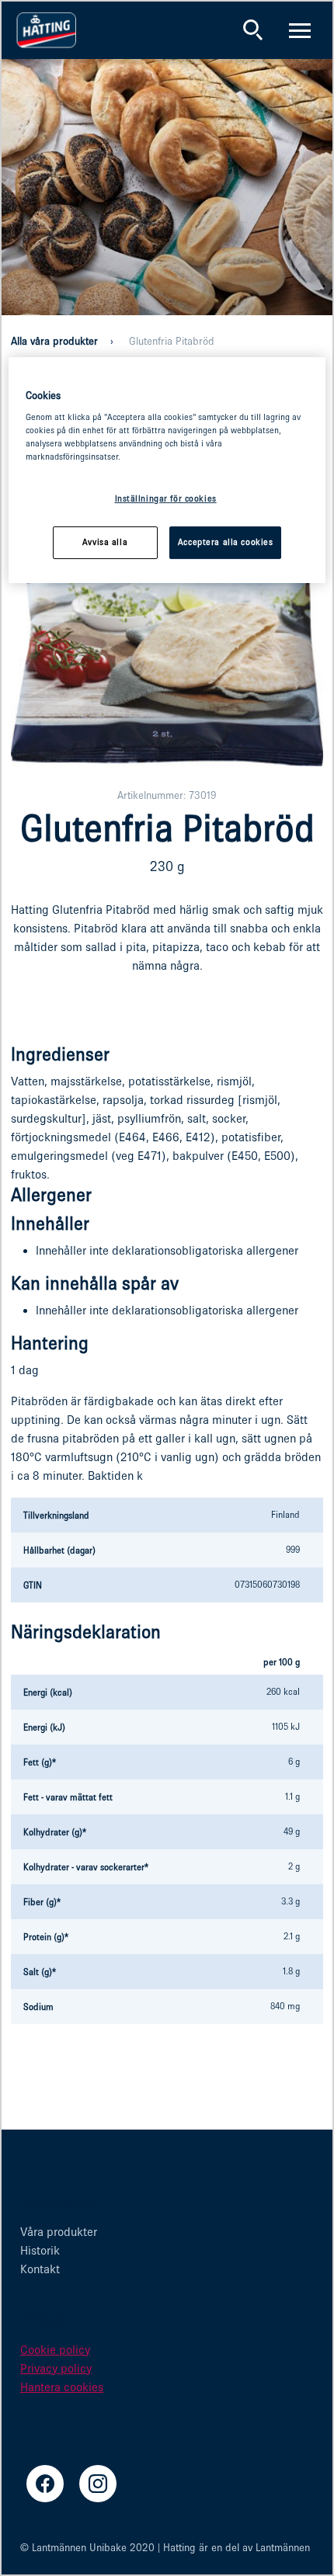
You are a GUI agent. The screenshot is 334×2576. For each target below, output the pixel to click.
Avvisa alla (105, 543)
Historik (40, 2250)
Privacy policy (56, 2368)
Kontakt (40, 2269)
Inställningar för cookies (166, 498)
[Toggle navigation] (300, 30)
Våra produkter (59, 2232)
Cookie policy (55, 2350)
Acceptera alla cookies (226, 543)
